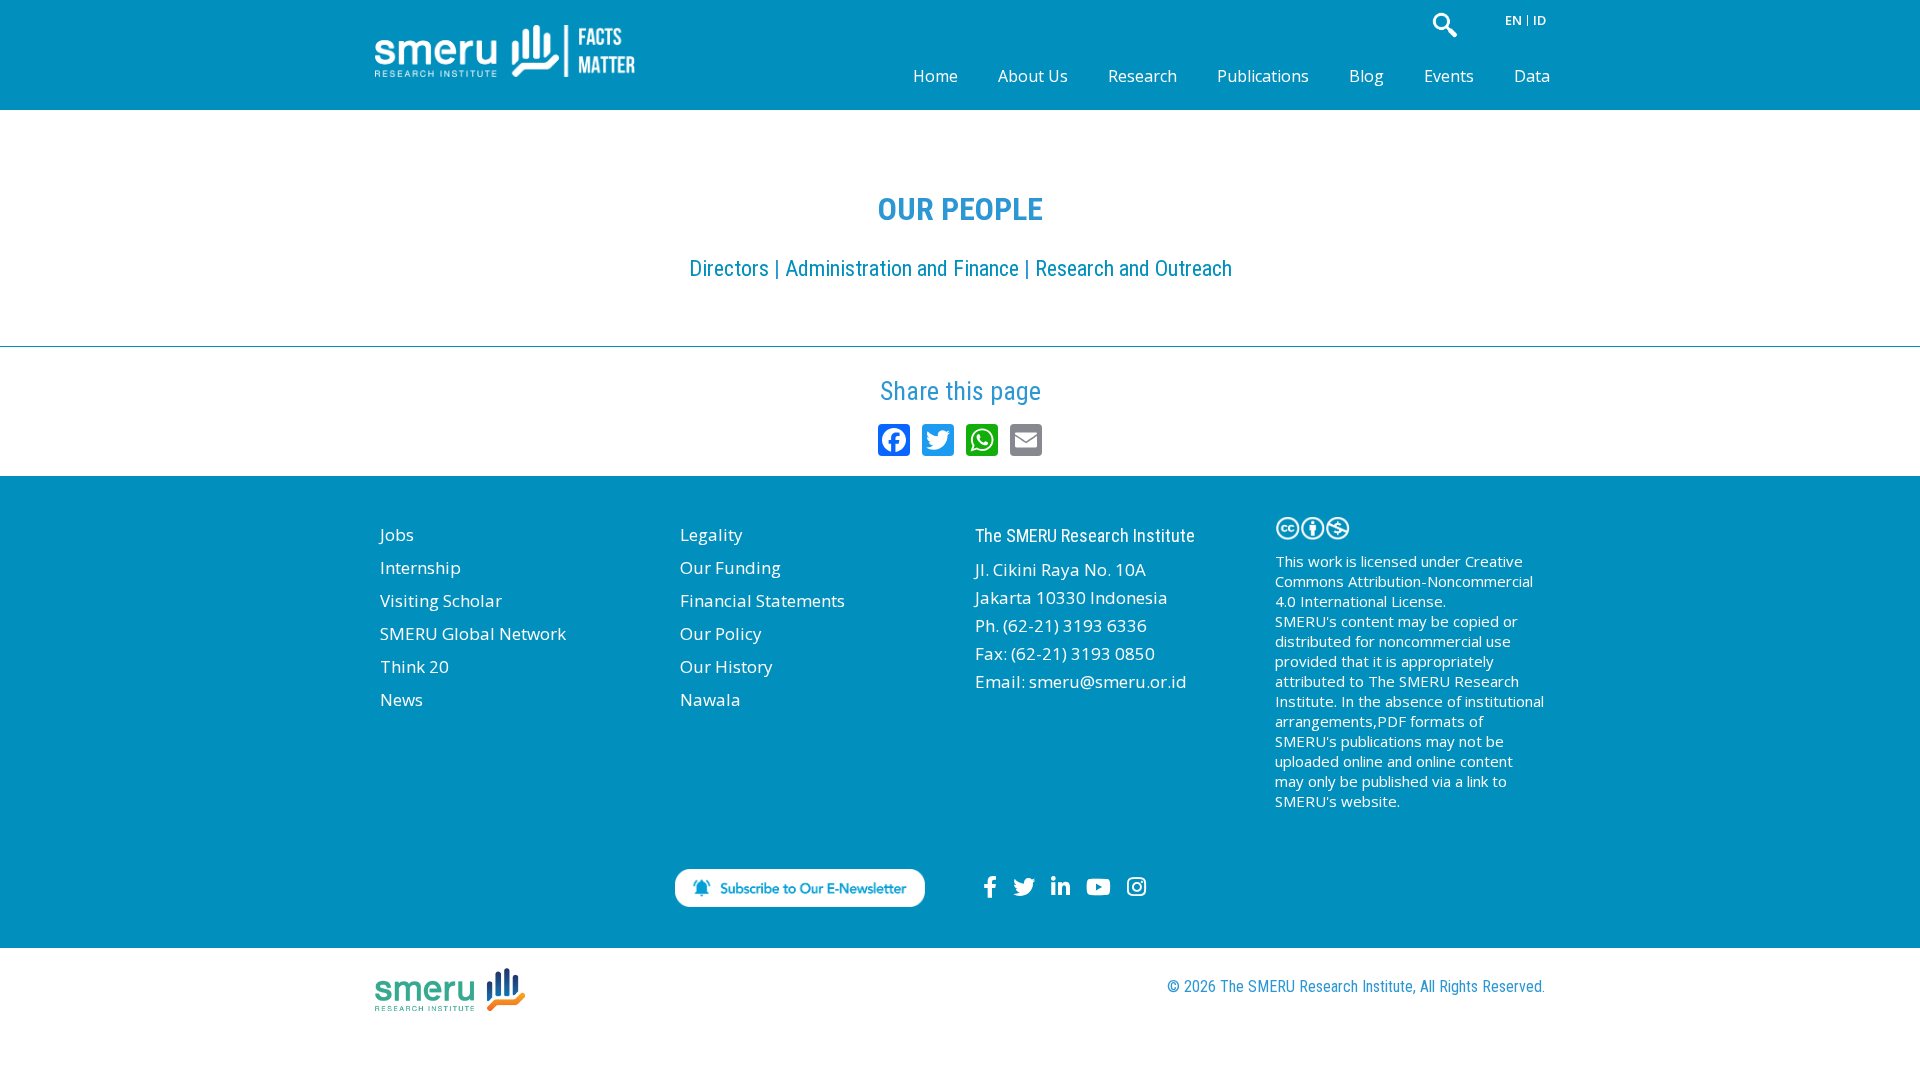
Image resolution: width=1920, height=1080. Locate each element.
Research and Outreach (1133, 268)
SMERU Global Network (473, 633)
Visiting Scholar (441, 600)
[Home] (520, 34)
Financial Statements (762, 600)
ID (1539, 20)
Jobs (397, 534)
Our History (726, 666)
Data (1532, 76)
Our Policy (721, 633)
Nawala (710, 699)
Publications (1263, 76)
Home (935, 76)
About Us (1033, 76)
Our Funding (730, 567)
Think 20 (414, 666)
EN (1513, 20)
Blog (1366, 76)
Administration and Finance (902, 268)
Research (1142, 76)
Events (1449, 76)
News (401, 699)
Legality (711, 534)
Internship (420, 567)
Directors (729, 268)
